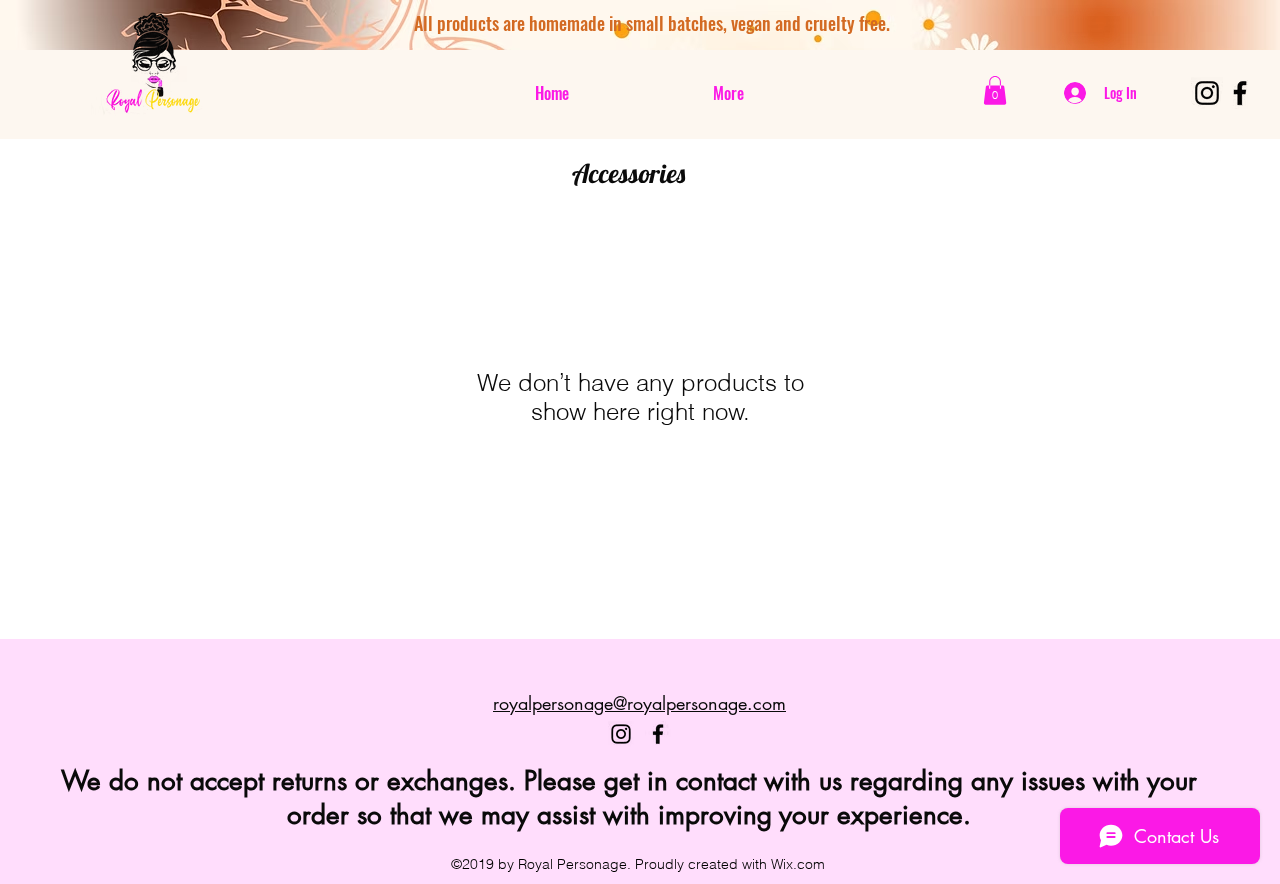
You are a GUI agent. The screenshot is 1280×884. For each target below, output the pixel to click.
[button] (995, 90)
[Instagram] (1207, 93)
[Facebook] (1240, 93)
